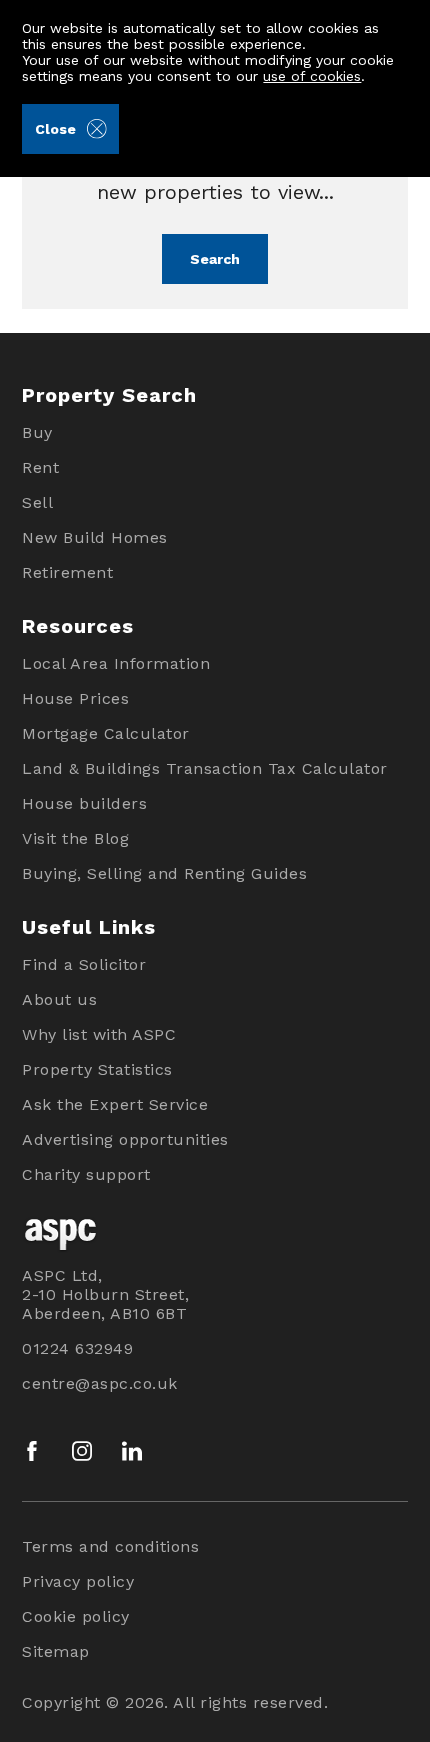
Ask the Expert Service (115, 1104)
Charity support (86, 1174)
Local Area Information (116, 663)
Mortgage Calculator (106, 733)
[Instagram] (82, 1451)
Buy (37, 432)
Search (215, 259)
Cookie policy (76, 1616)
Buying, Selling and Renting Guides (164, 873)
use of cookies (312, 76)
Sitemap (56, 1651)
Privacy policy (78, 1581)
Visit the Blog (75, 838)
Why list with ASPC (99, 1034)
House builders (84, 803)
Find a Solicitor (84, 964)
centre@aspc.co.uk (100, 1383)
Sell (37, 502)
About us (59, 999)
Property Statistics (97, 1069)
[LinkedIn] (132, 1451)
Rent (40, 467)
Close (55, 129)
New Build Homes (95, 537)
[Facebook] (32, 1451)
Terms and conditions (110, 1546)
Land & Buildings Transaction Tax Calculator (205, 768)
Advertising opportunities (125, 1139)
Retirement (67, 572)
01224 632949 (77, 1348)
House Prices (75, 698)
